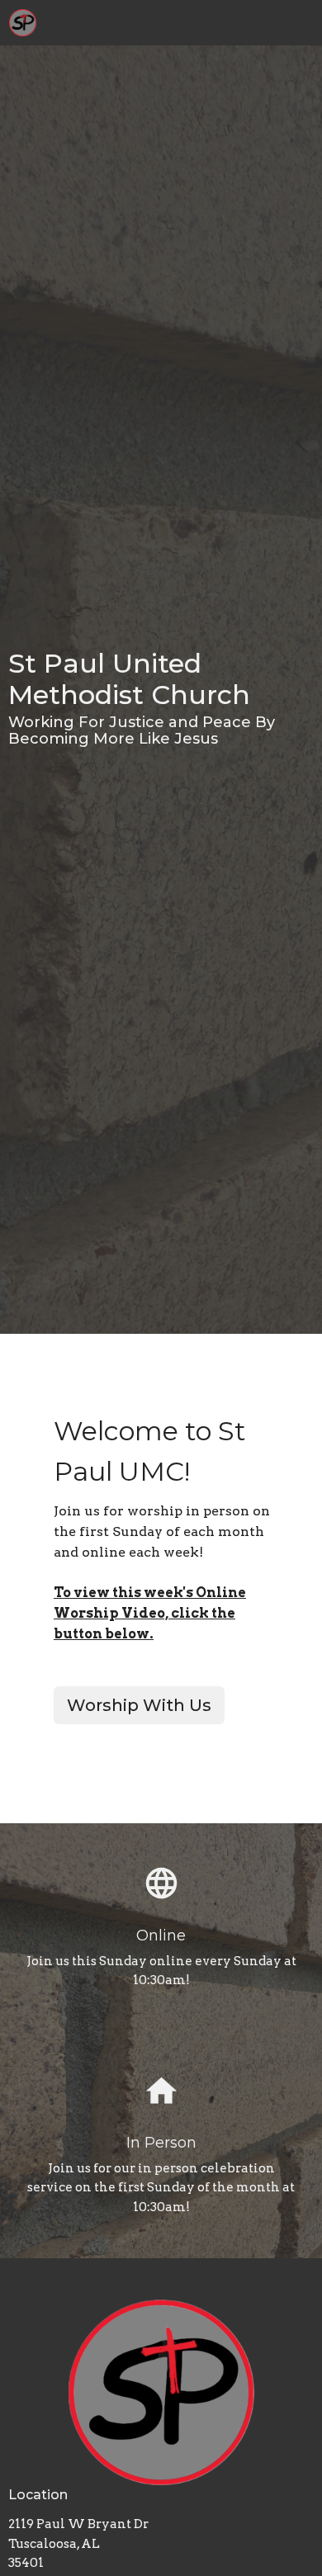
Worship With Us (139, 1705)
